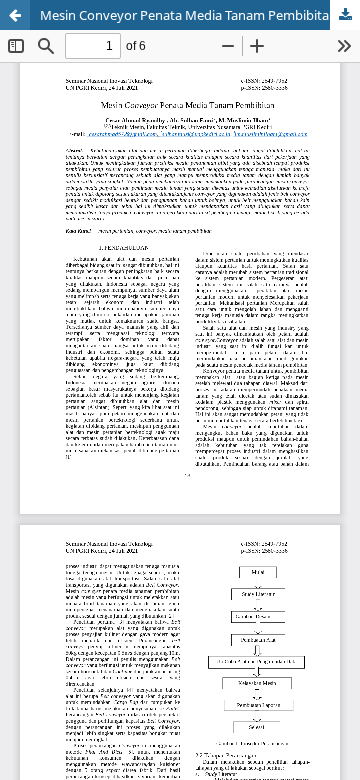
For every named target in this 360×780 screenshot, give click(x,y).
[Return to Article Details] (15, 15)
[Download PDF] (345, 15)
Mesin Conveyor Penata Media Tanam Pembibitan (188, 15)
